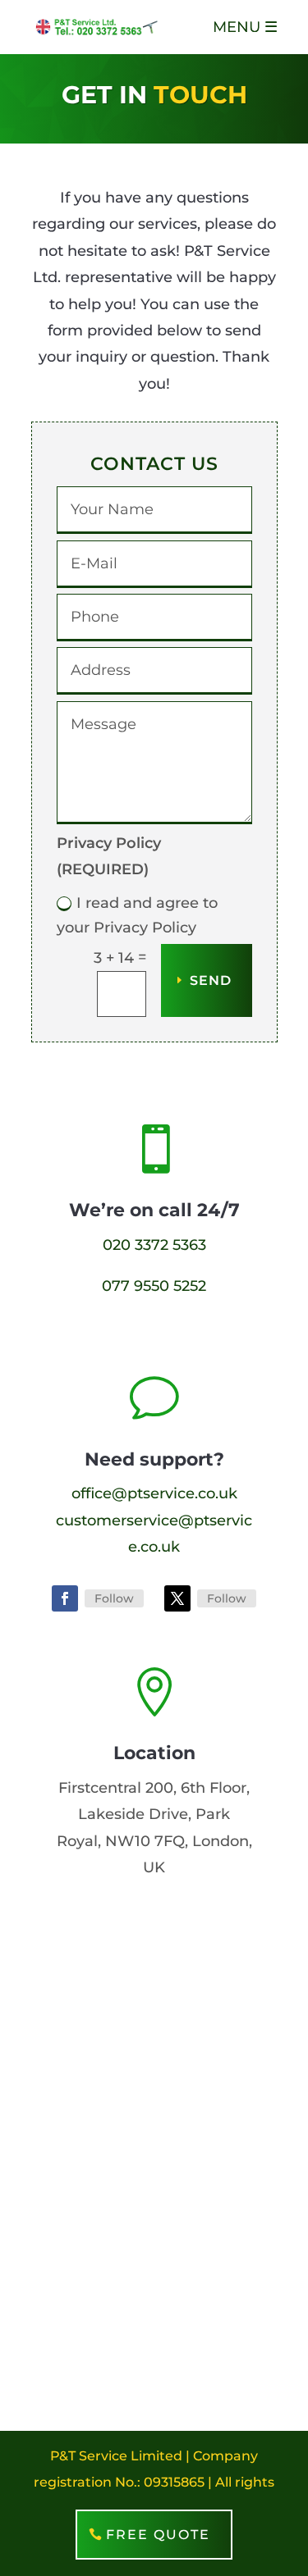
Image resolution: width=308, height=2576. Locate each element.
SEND (211, 980)
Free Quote (158, 2535)
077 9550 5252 (154, 1286)
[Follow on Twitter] (177, 1598)
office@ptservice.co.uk (154, 1493)
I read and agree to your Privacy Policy (137, 916)
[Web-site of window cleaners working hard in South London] (97, 26)
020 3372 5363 (154, 1245)
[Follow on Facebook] (65, 1598)
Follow (114, 1598)
